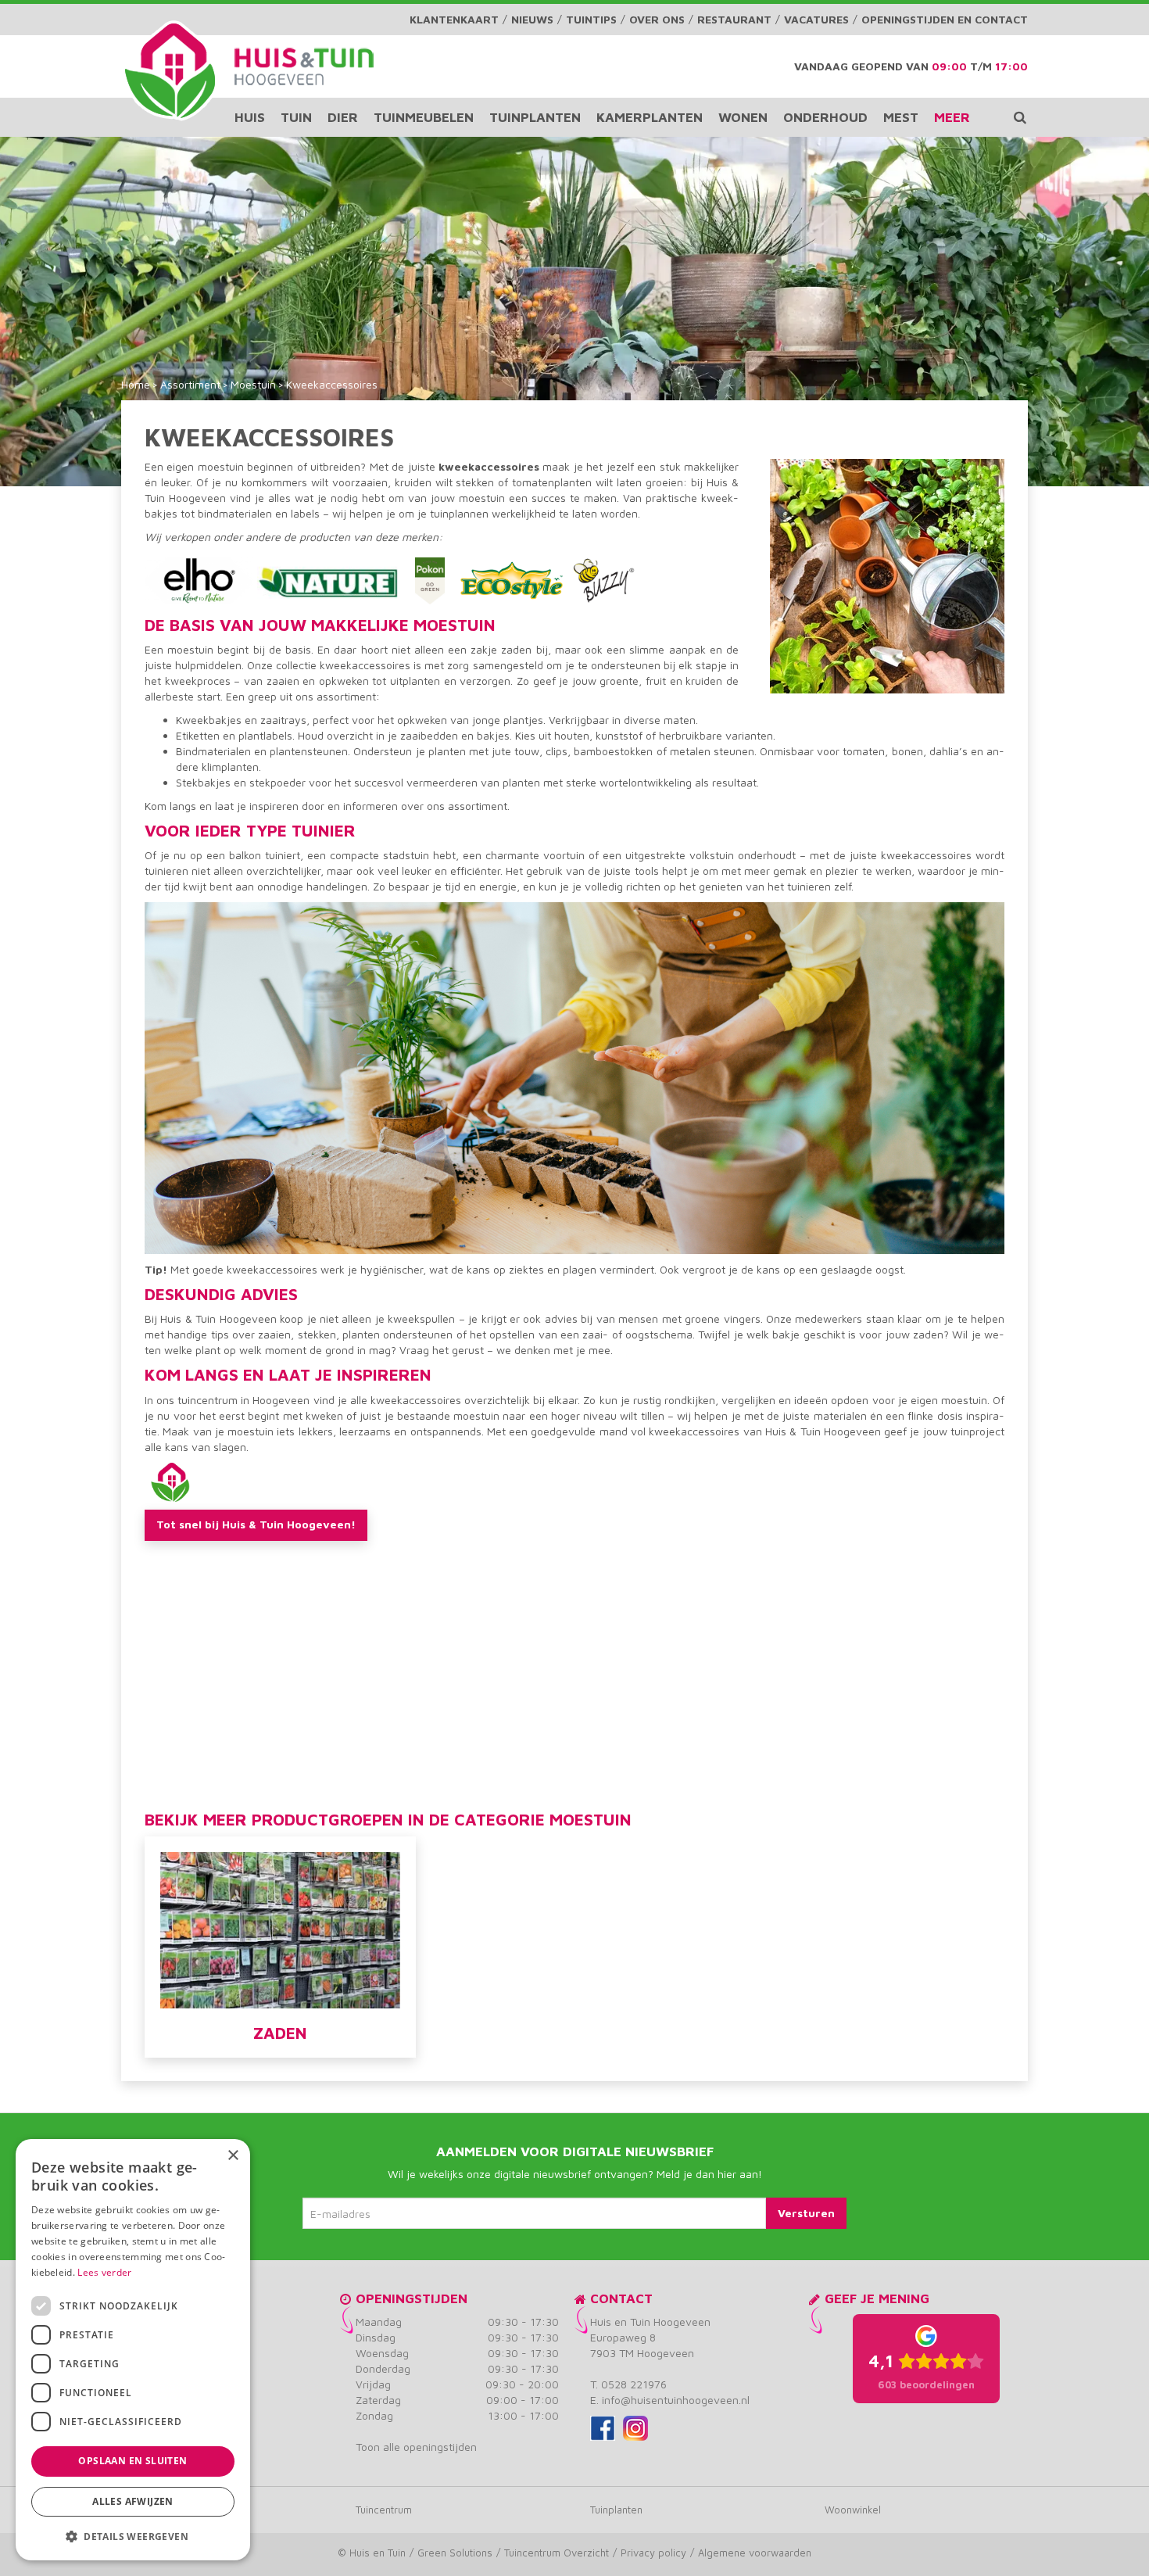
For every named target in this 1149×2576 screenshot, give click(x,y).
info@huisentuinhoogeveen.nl (676, 2400)
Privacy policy (653, 2553)
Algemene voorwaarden (755, 2553)
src (1020, 117)
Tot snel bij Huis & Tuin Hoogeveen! (256, 1524)
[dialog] (133, 2350)
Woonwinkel (853, 2510)
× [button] (233, 2156)
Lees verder (104, 2272)
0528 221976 (634, 2384)
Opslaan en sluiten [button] (132, 2461)
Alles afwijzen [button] (133, 2501)
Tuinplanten (616, 2510)
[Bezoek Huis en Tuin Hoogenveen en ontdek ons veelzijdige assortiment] (170, 70)
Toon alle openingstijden (416, 2447)
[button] (133, 2536)
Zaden (280, 2033)
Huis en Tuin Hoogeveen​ (650, 2322)
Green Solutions (455, 2553)
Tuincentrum (384, 2510)
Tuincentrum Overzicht (557, 2553)
